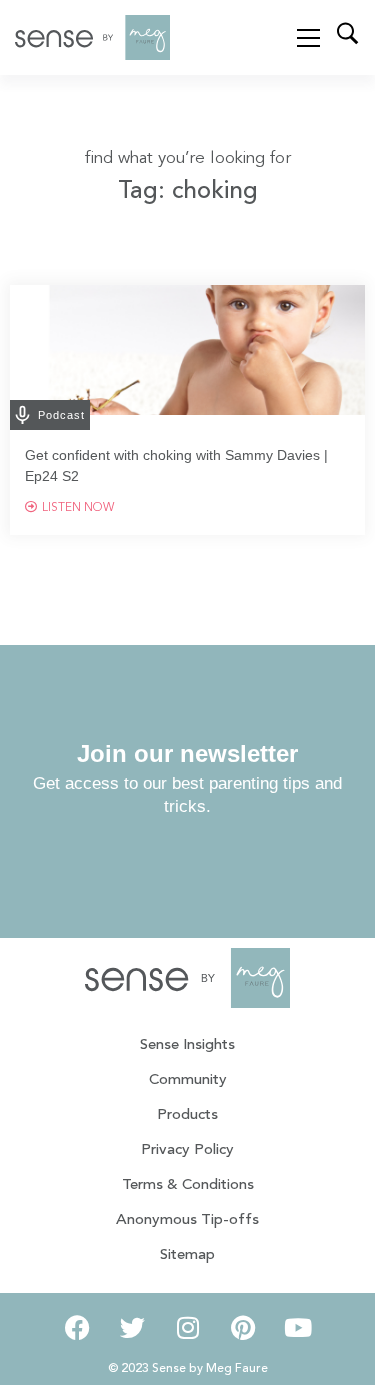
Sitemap (187, 1255)
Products (187, 1115)
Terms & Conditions (188, 1185)
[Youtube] (298, 1328)
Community (188, 1080)
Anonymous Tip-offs (187, 1220)
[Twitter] (133, 1328)
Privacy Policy (187, 1150)
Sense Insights (187, 1045)
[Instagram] (188, 1328)
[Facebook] (78, 1328)
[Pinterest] (243, 1328)
